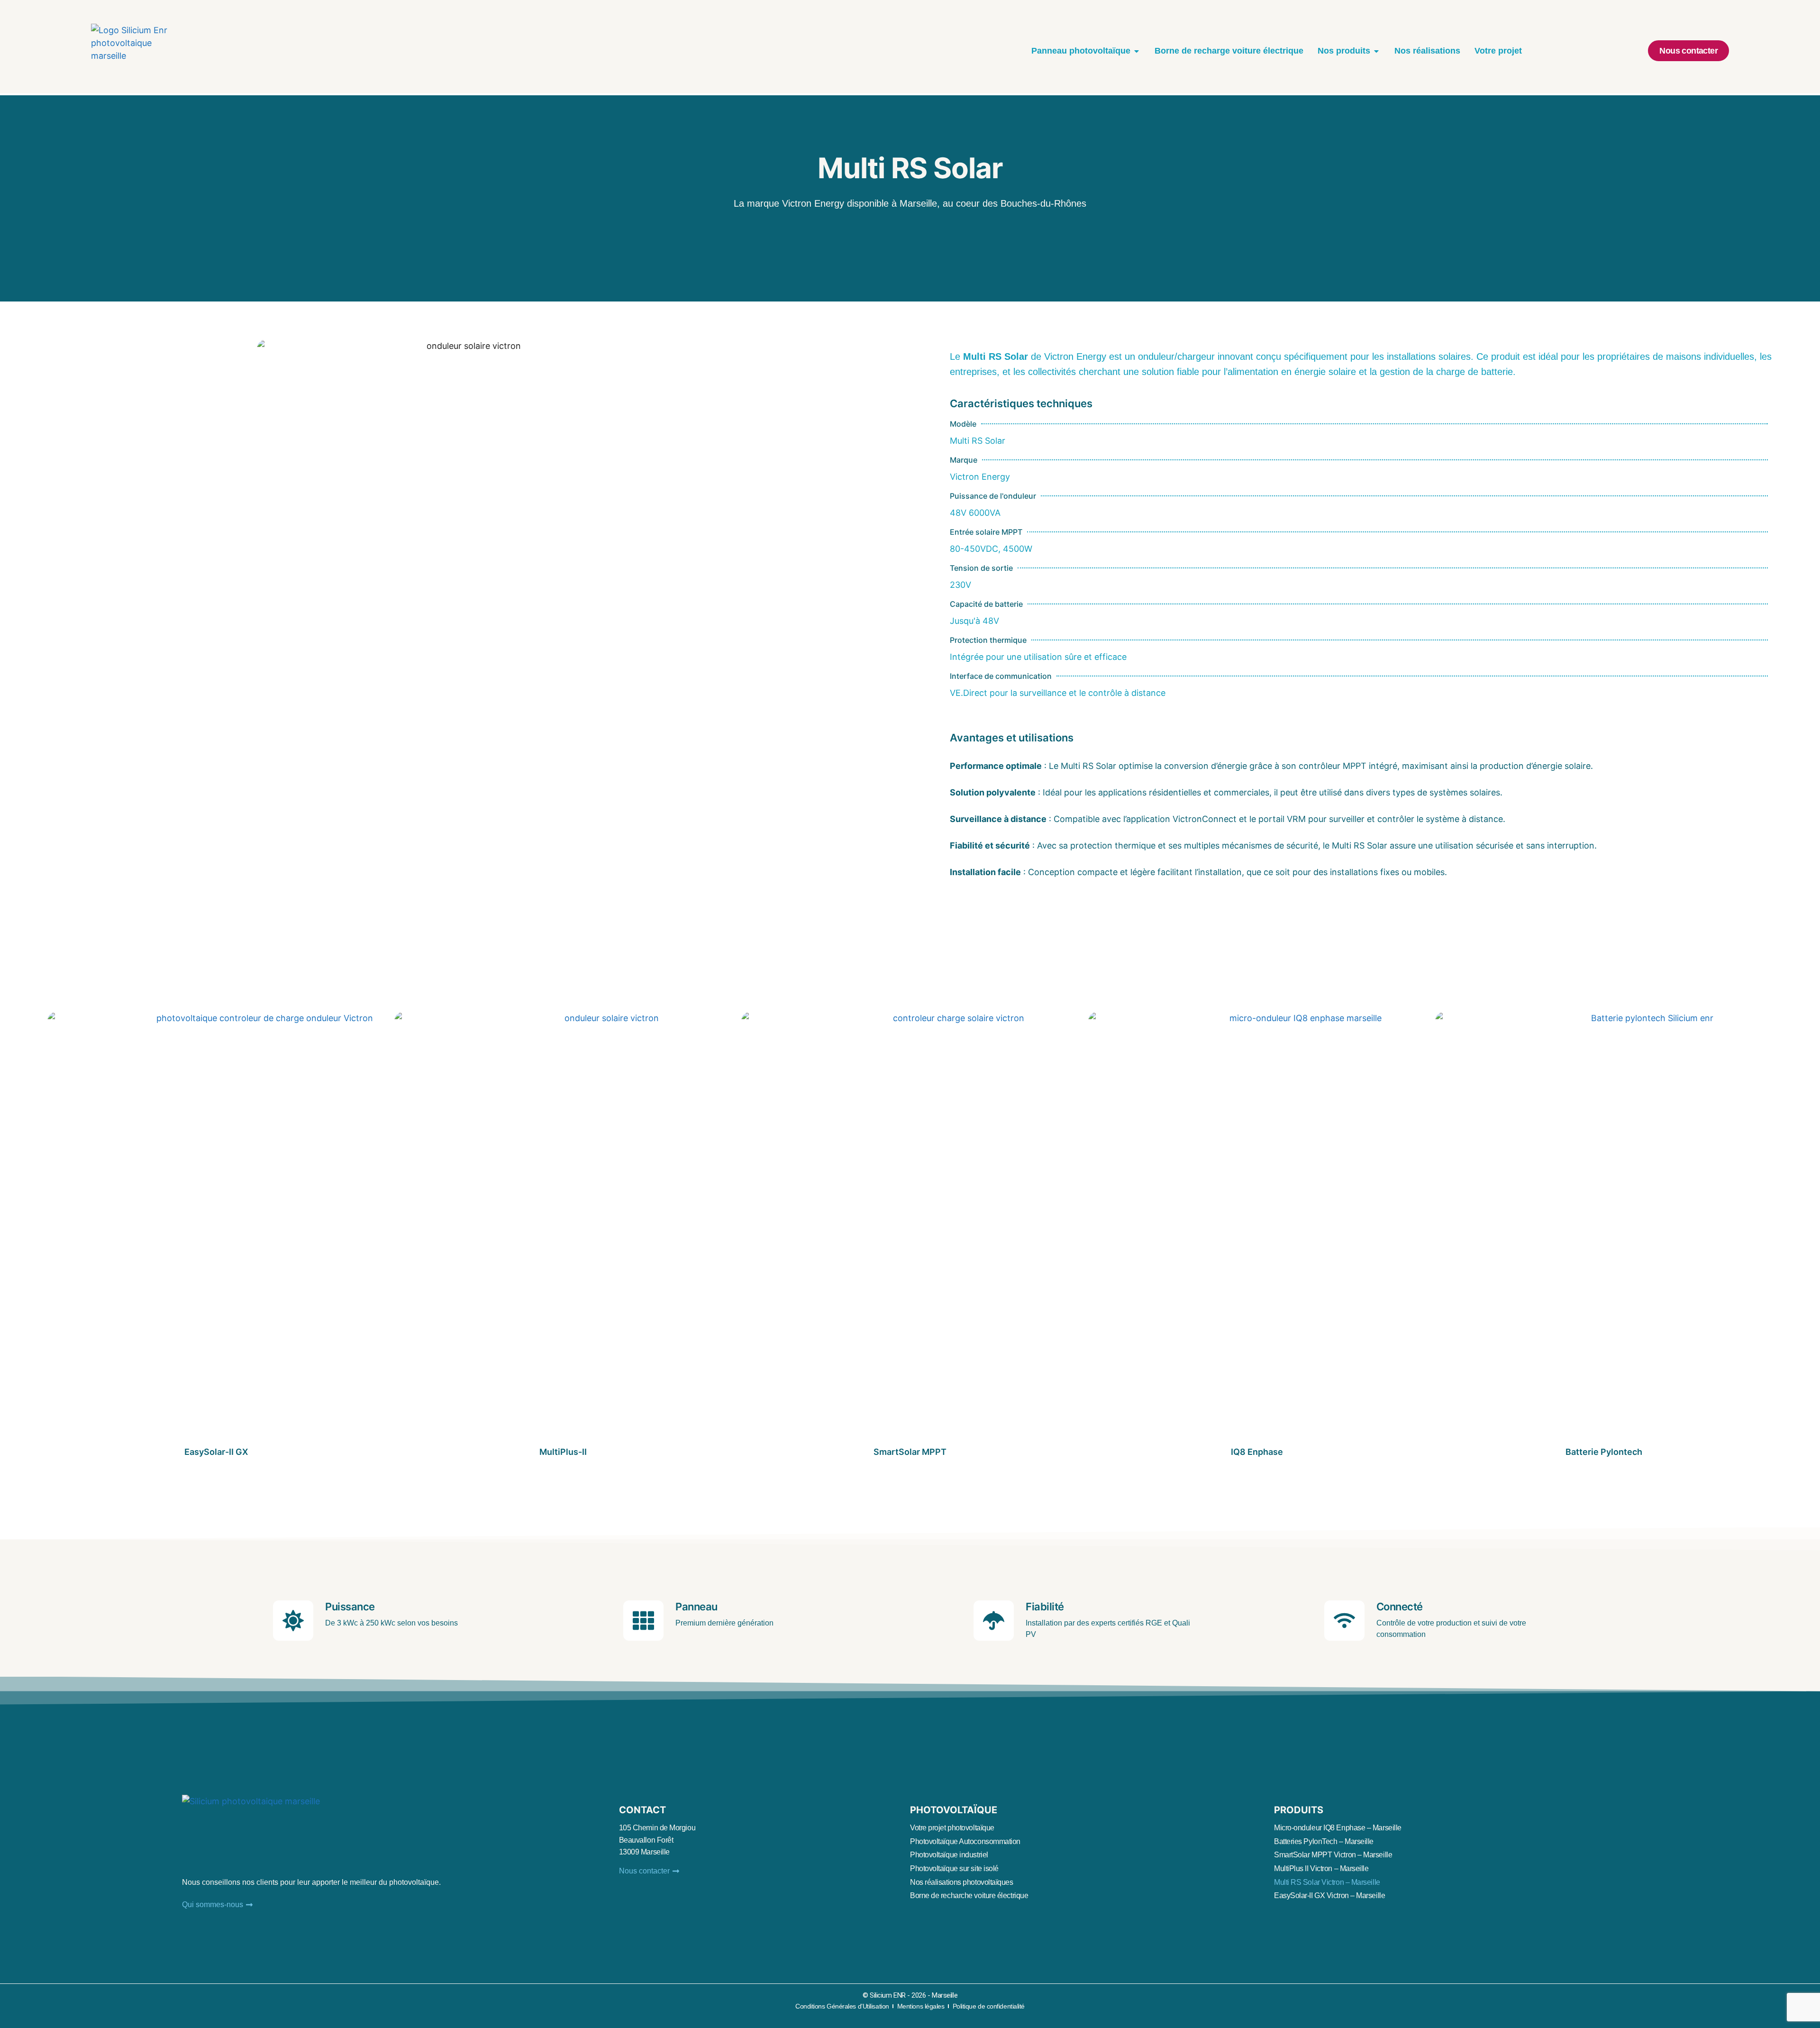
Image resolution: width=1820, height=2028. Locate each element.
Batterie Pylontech (1604, 1452)
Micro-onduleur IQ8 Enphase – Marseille (1338, 1828)
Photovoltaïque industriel (949, 1855)
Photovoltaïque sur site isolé (954, 1868)
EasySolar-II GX (216, 1452)
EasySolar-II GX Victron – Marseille (1329, 1896)
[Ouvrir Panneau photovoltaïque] (1137, 51)
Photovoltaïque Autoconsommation (965, 1841)
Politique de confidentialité (989, 2006)
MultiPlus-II (563, 1452)
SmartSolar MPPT (910, 1452)
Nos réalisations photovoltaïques (962, 1882)
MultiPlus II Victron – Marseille (1321, 1868)
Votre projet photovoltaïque (952, 1828)
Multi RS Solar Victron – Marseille (1327, 1882)
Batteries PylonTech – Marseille (1324, 1841)
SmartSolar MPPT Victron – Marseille (1333, 1855)
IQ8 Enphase (1257, 1452)
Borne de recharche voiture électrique (969, 1896)
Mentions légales (921, 2006)
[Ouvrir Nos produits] (1376, 51)
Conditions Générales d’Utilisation (842, 2006)
